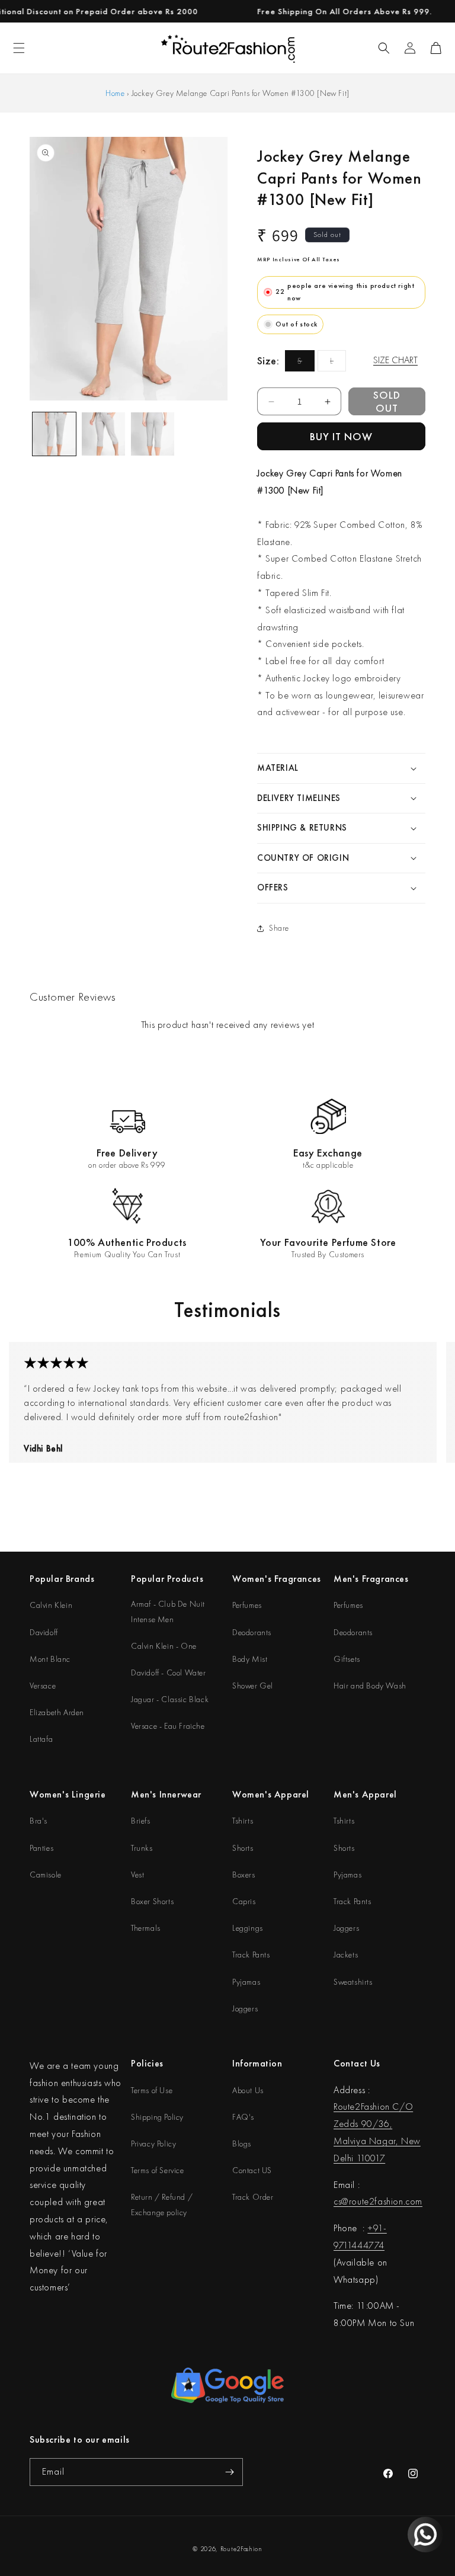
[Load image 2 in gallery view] (103, 434)
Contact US (252, 2170)
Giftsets (347, 1659)
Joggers (245, 2008)
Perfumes (247, 1605)
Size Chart (395, 360)
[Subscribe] (229, 2472)
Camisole (46, 1875)
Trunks (142, 1848)
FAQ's (243, 2117)
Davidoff (44, 1632)
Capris (244, 1901)
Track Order (253, 2197)
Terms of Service (158, 2170)
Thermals (146, 1928)
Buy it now (341, 436)
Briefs (141, 1821)
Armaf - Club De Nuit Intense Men (168, 1611)
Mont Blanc (50, 1659)
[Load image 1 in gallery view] (54, 434)
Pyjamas (246, 1982)
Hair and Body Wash (370, 1686)
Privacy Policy (153, 2144)
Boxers (244, 1875)
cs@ (341, 2201)
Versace (43, 1686)
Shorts (243, 1848)
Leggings (248, 1928)
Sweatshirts (353, 1982)
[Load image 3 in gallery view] (153, 434)
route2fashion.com (386, 2201)
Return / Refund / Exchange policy (162, 2204)
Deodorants (252, 1632)
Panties (41, 1848)
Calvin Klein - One (164, 1646)
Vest (137, 1875)
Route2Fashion (241, 2549)
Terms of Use (152, 2090)
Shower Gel (253, 1686)
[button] (384, 48)
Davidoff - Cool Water (169, 1673)
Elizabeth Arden (57, 1712)
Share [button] (279, 928)
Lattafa (41, 1739)
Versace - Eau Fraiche (168, 1726)
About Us (248, 2090)
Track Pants (251, 1955)
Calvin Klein (51, 1605)
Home (115, 93)
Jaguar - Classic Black (170, 1699)
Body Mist (250, 1659)
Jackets (346, 1955)
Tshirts (243, 1821)
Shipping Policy (157, 2117)
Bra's (39, 1821)
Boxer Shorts (152, 1901)
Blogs (242, 2144)
